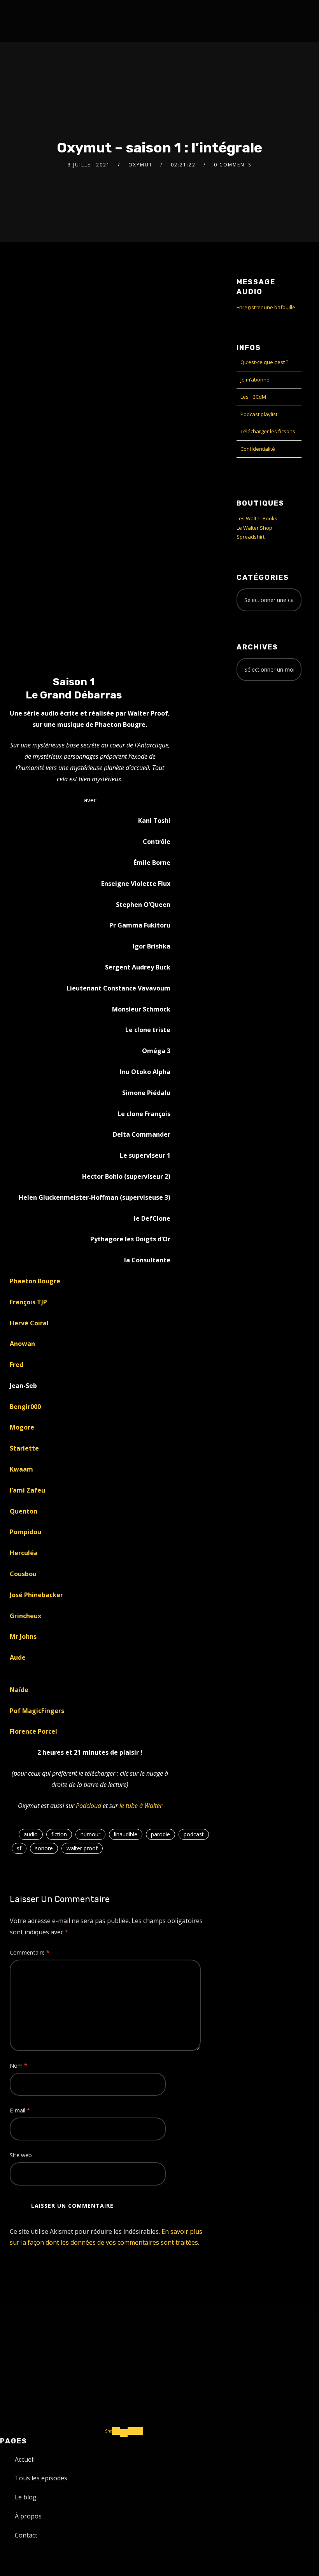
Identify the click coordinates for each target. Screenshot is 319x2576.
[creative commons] (261, 717)
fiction (59, 1834)
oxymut (140, 165)
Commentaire (30, 1952)
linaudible (126, 1834)
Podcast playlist (259, 414)
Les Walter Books (257, 518)
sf (19, 1848)
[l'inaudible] (31, 21)
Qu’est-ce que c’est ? (264, 362)
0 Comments (233, 165)
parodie (160, 1834)
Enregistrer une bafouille (266, 307)
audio (31, 1834)
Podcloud (89, 1806)
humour (90, 1834)
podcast (194, 1834)
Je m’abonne (255, 380)
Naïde (19, 1690)
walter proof (82, 1848)
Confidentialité (258, 449)
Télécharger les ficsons (268, 431)
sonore (44, 1848)
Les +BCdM (253, 397)
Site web (21, 2155)
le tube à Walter (141, 1806)
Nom (18, 2066)
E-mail (20, 2110)
